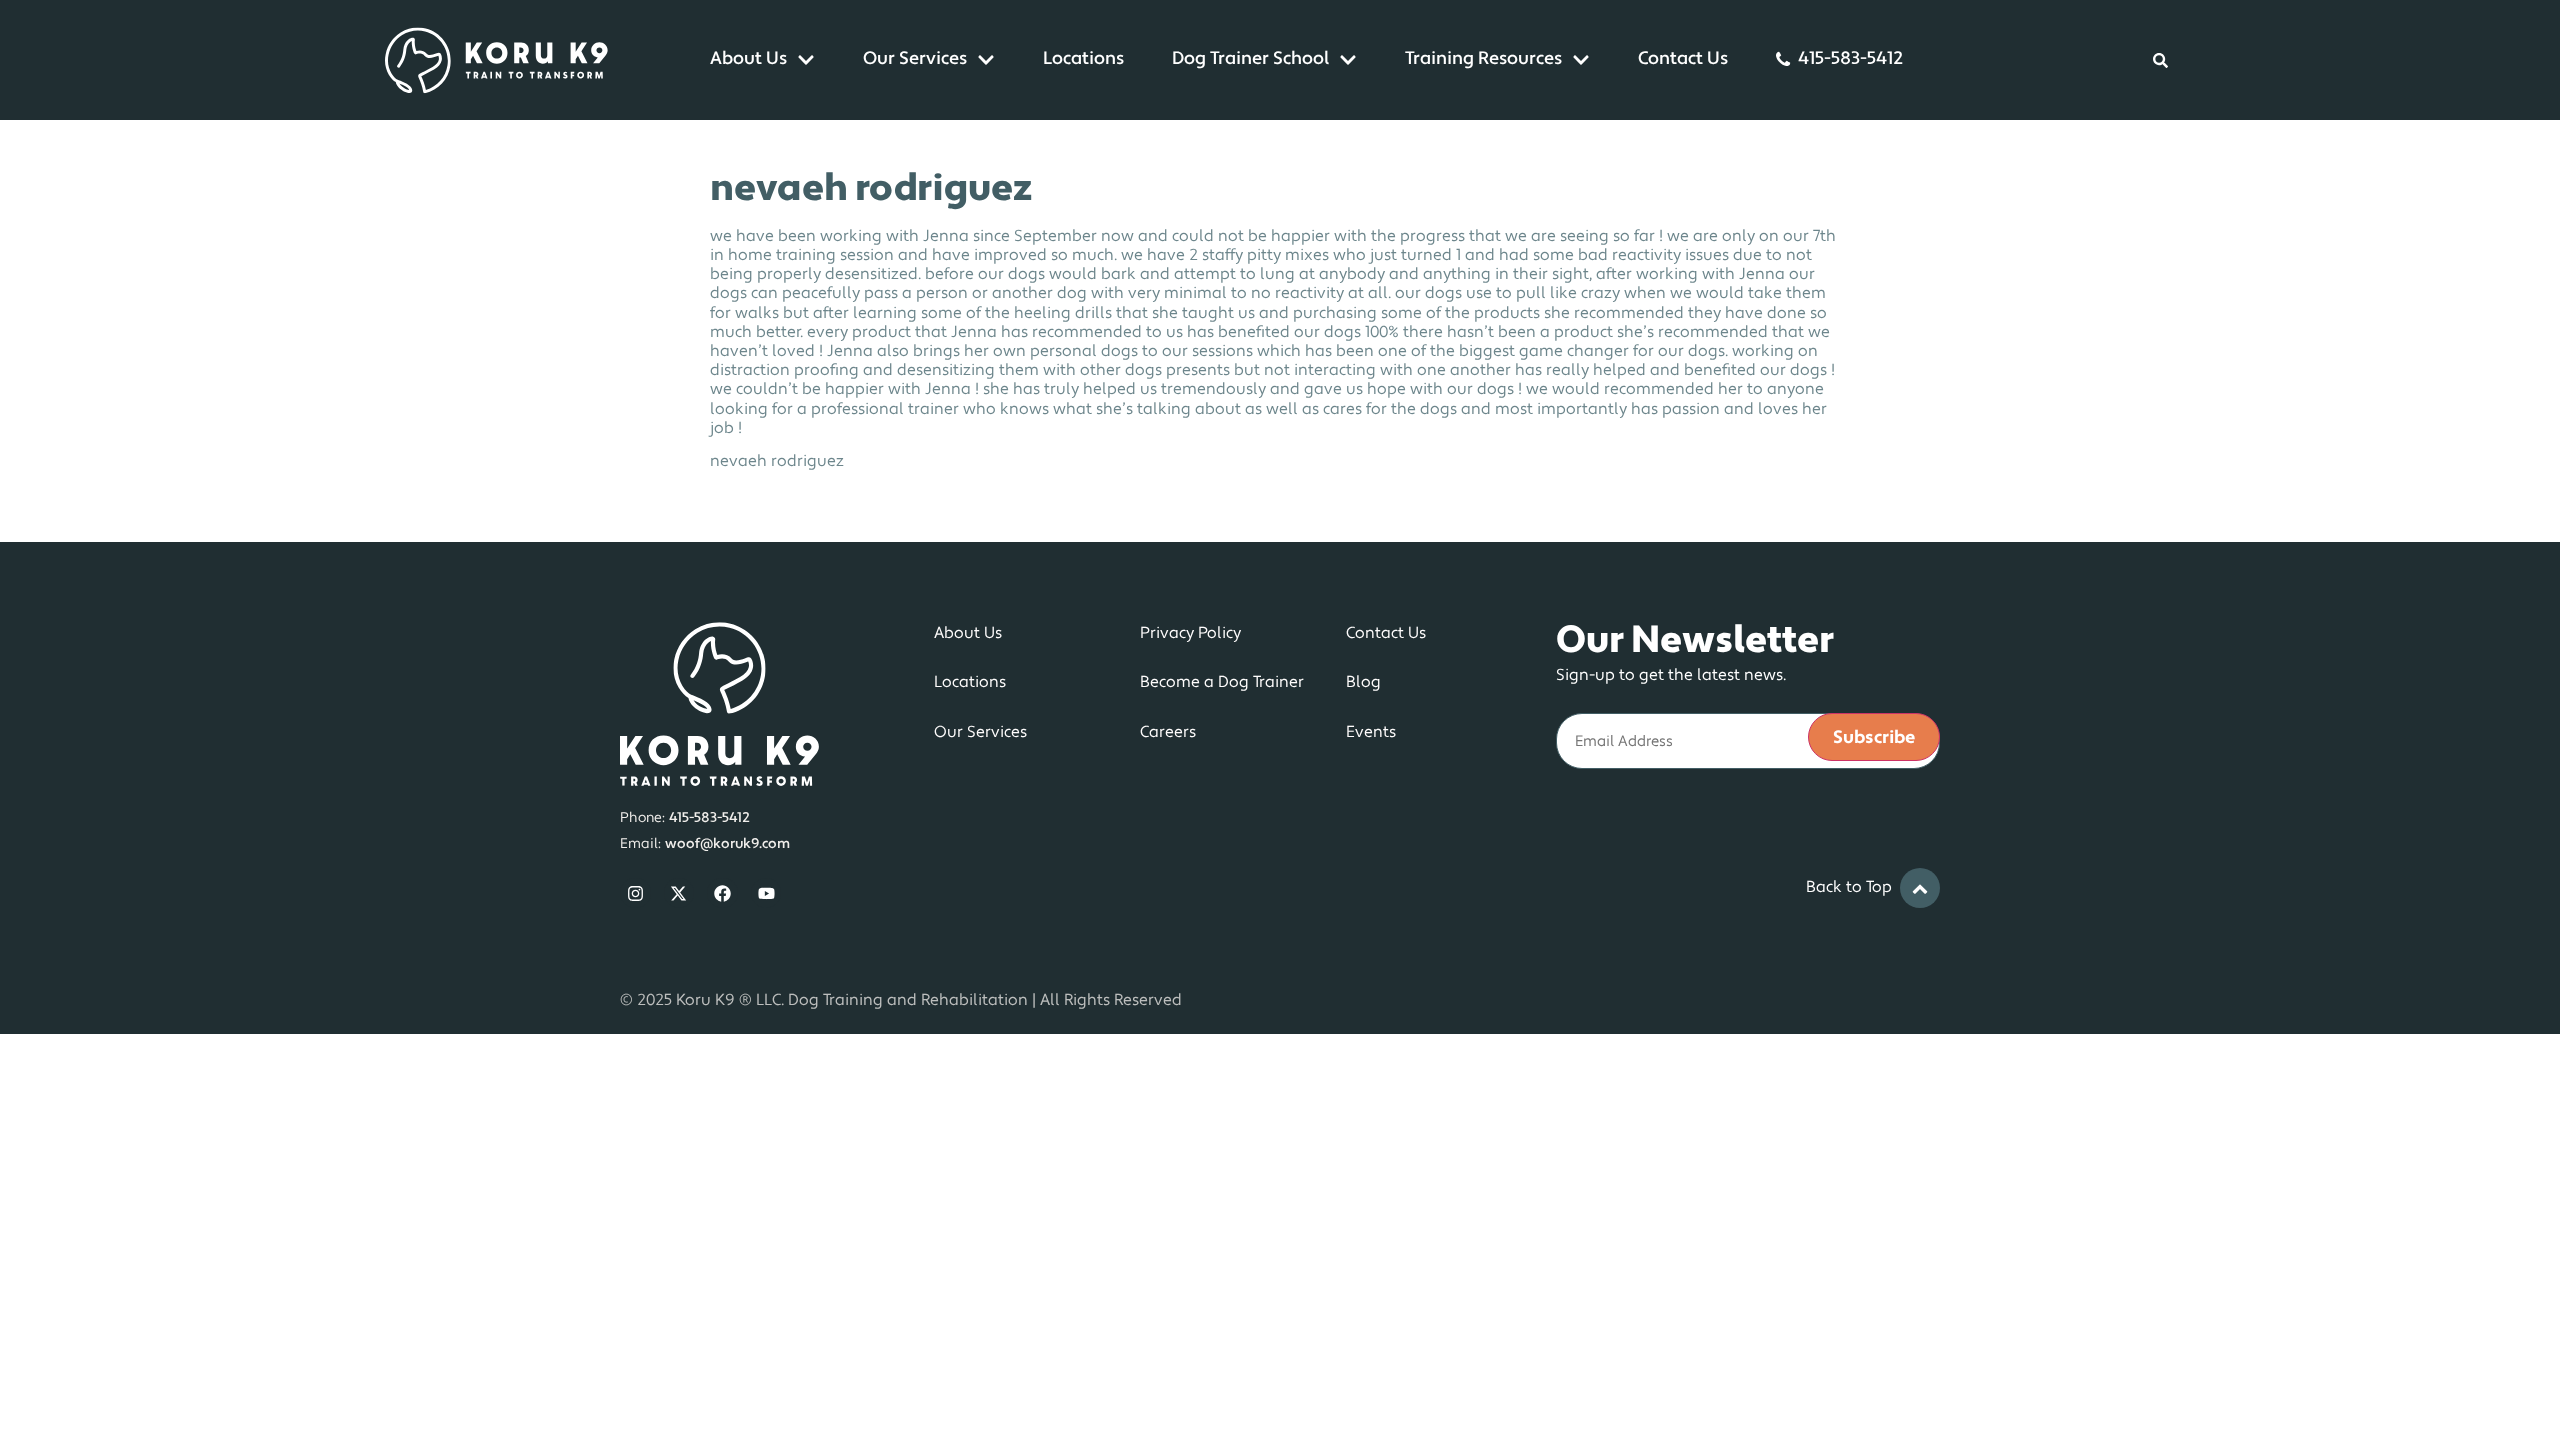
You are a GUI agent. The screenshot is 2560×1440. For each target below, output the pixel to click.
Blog (1363, 683)
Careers (1168, 733)
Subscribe (1874, 739)
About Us (748, 60)
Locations (1083, 60)
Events (1371, 733)
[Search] (2160, 60)
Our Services (915, 60)
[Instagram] (635, 893)
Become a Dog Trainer (1222, 683)
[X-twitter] (679, 893)
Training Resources (1483, 60)
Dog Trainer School (1250, 60)
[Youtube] (766, 893)
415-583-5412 (1850, 60)
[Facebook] (722, 893)
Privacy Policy (1190, 634)
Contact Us (1683, 60)
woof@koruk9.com (727, 844)
